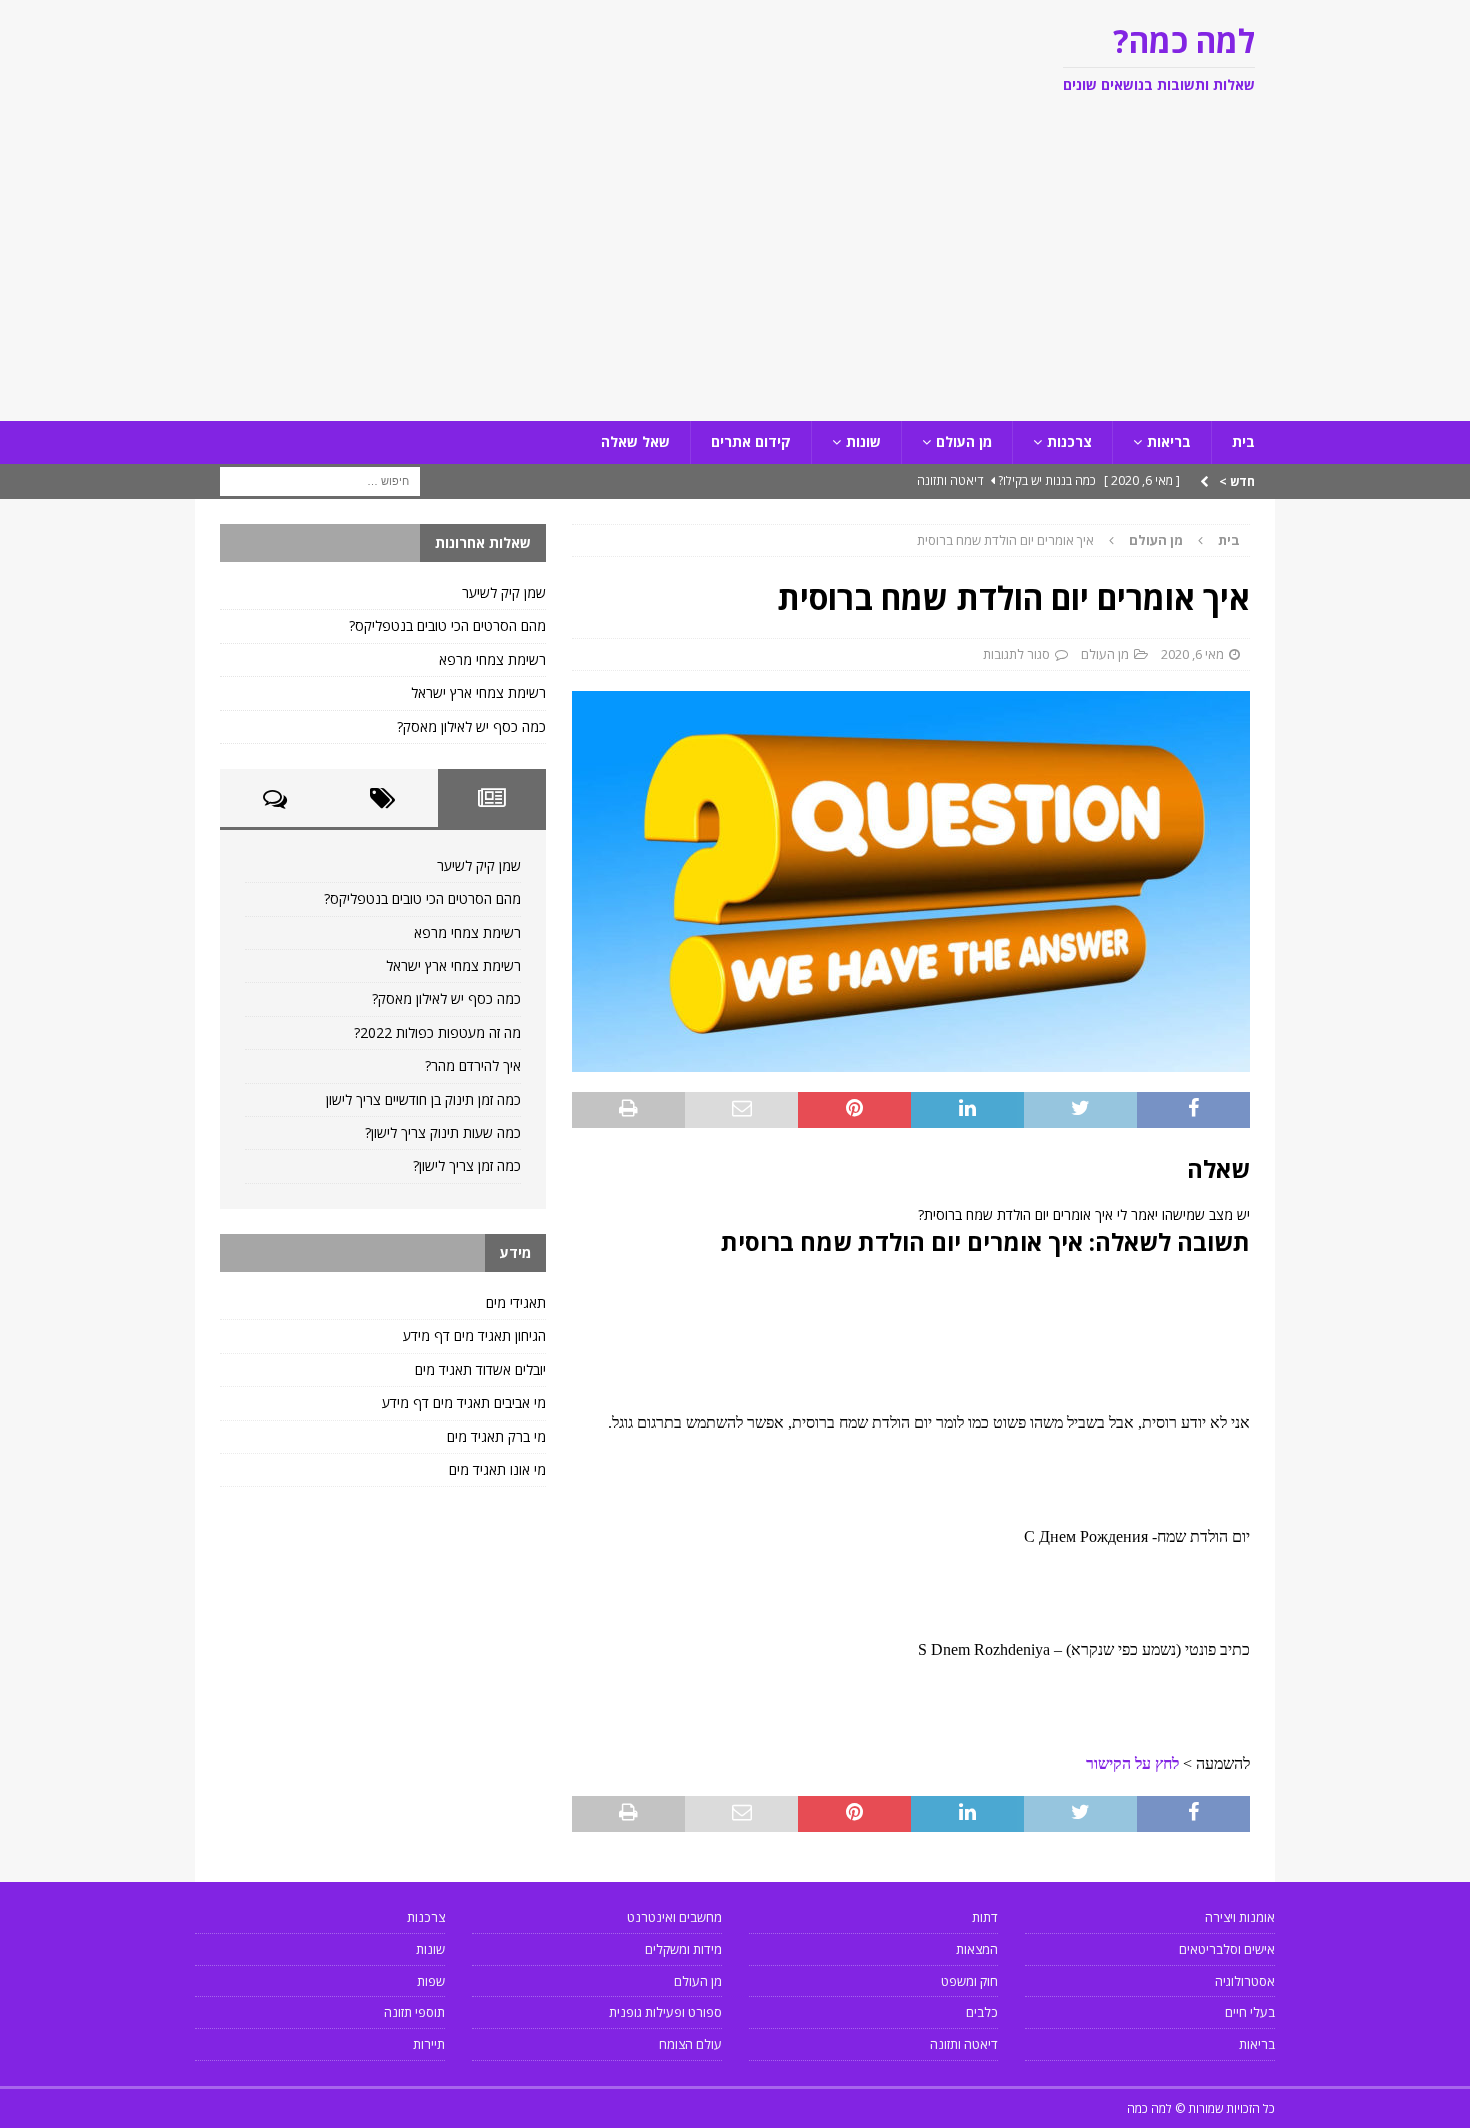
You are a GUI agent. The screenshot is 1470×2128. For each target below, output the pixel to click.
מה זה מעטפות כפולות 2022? (437, 1032)
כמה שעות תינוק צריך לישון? (443, 1132)
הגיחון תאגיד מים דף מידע (474, 1335)
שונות (863, 441)
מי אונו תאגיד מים (497, 1469)
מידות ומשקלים (683, 1949)
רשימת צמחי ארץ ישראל (478, 692)
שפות (431, 1981)
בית (1243, 441)
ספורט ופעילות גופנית (665, 2012)
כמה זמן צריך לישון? (467, 1165)
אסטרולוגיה (1245, 1981)
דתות (985, 1917)
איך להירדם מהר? (473, 1065)
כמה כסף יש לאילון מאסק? (471, 726)
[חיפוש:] (320, 479)
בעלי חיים (1250, 2012)
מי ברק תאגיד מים (496, 1436)
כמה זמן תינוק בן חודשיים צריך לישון (423, 1099)
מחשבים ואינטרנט (674, 1917)
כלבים (982, 2012)
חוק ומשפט (969, 1981)
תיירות (429, 2044)
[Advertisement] (735, 271)
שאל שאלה (635, 441)
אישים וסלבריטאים (1227, 1949)
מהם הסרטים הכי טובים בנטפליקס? (447, 625)
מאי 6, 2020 (1192, 654)
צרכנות (1069, 441)
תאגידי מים (516, 1302)
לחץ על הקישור (1132, 1763)
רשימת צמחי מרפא (492, 659)
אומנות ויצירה (1240, 1917)
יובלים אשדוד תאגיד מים (480, 1369)
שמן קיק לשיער (504, 592)
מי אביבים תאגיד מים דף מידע (464, 1402)
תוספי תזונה (414, 2012)
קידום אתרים (751, 441)
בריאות (1169, 441)
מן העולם (964, 441)
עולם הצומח (690, 2044)
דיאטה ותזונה (964, 2044)
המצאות (977, 1949)
